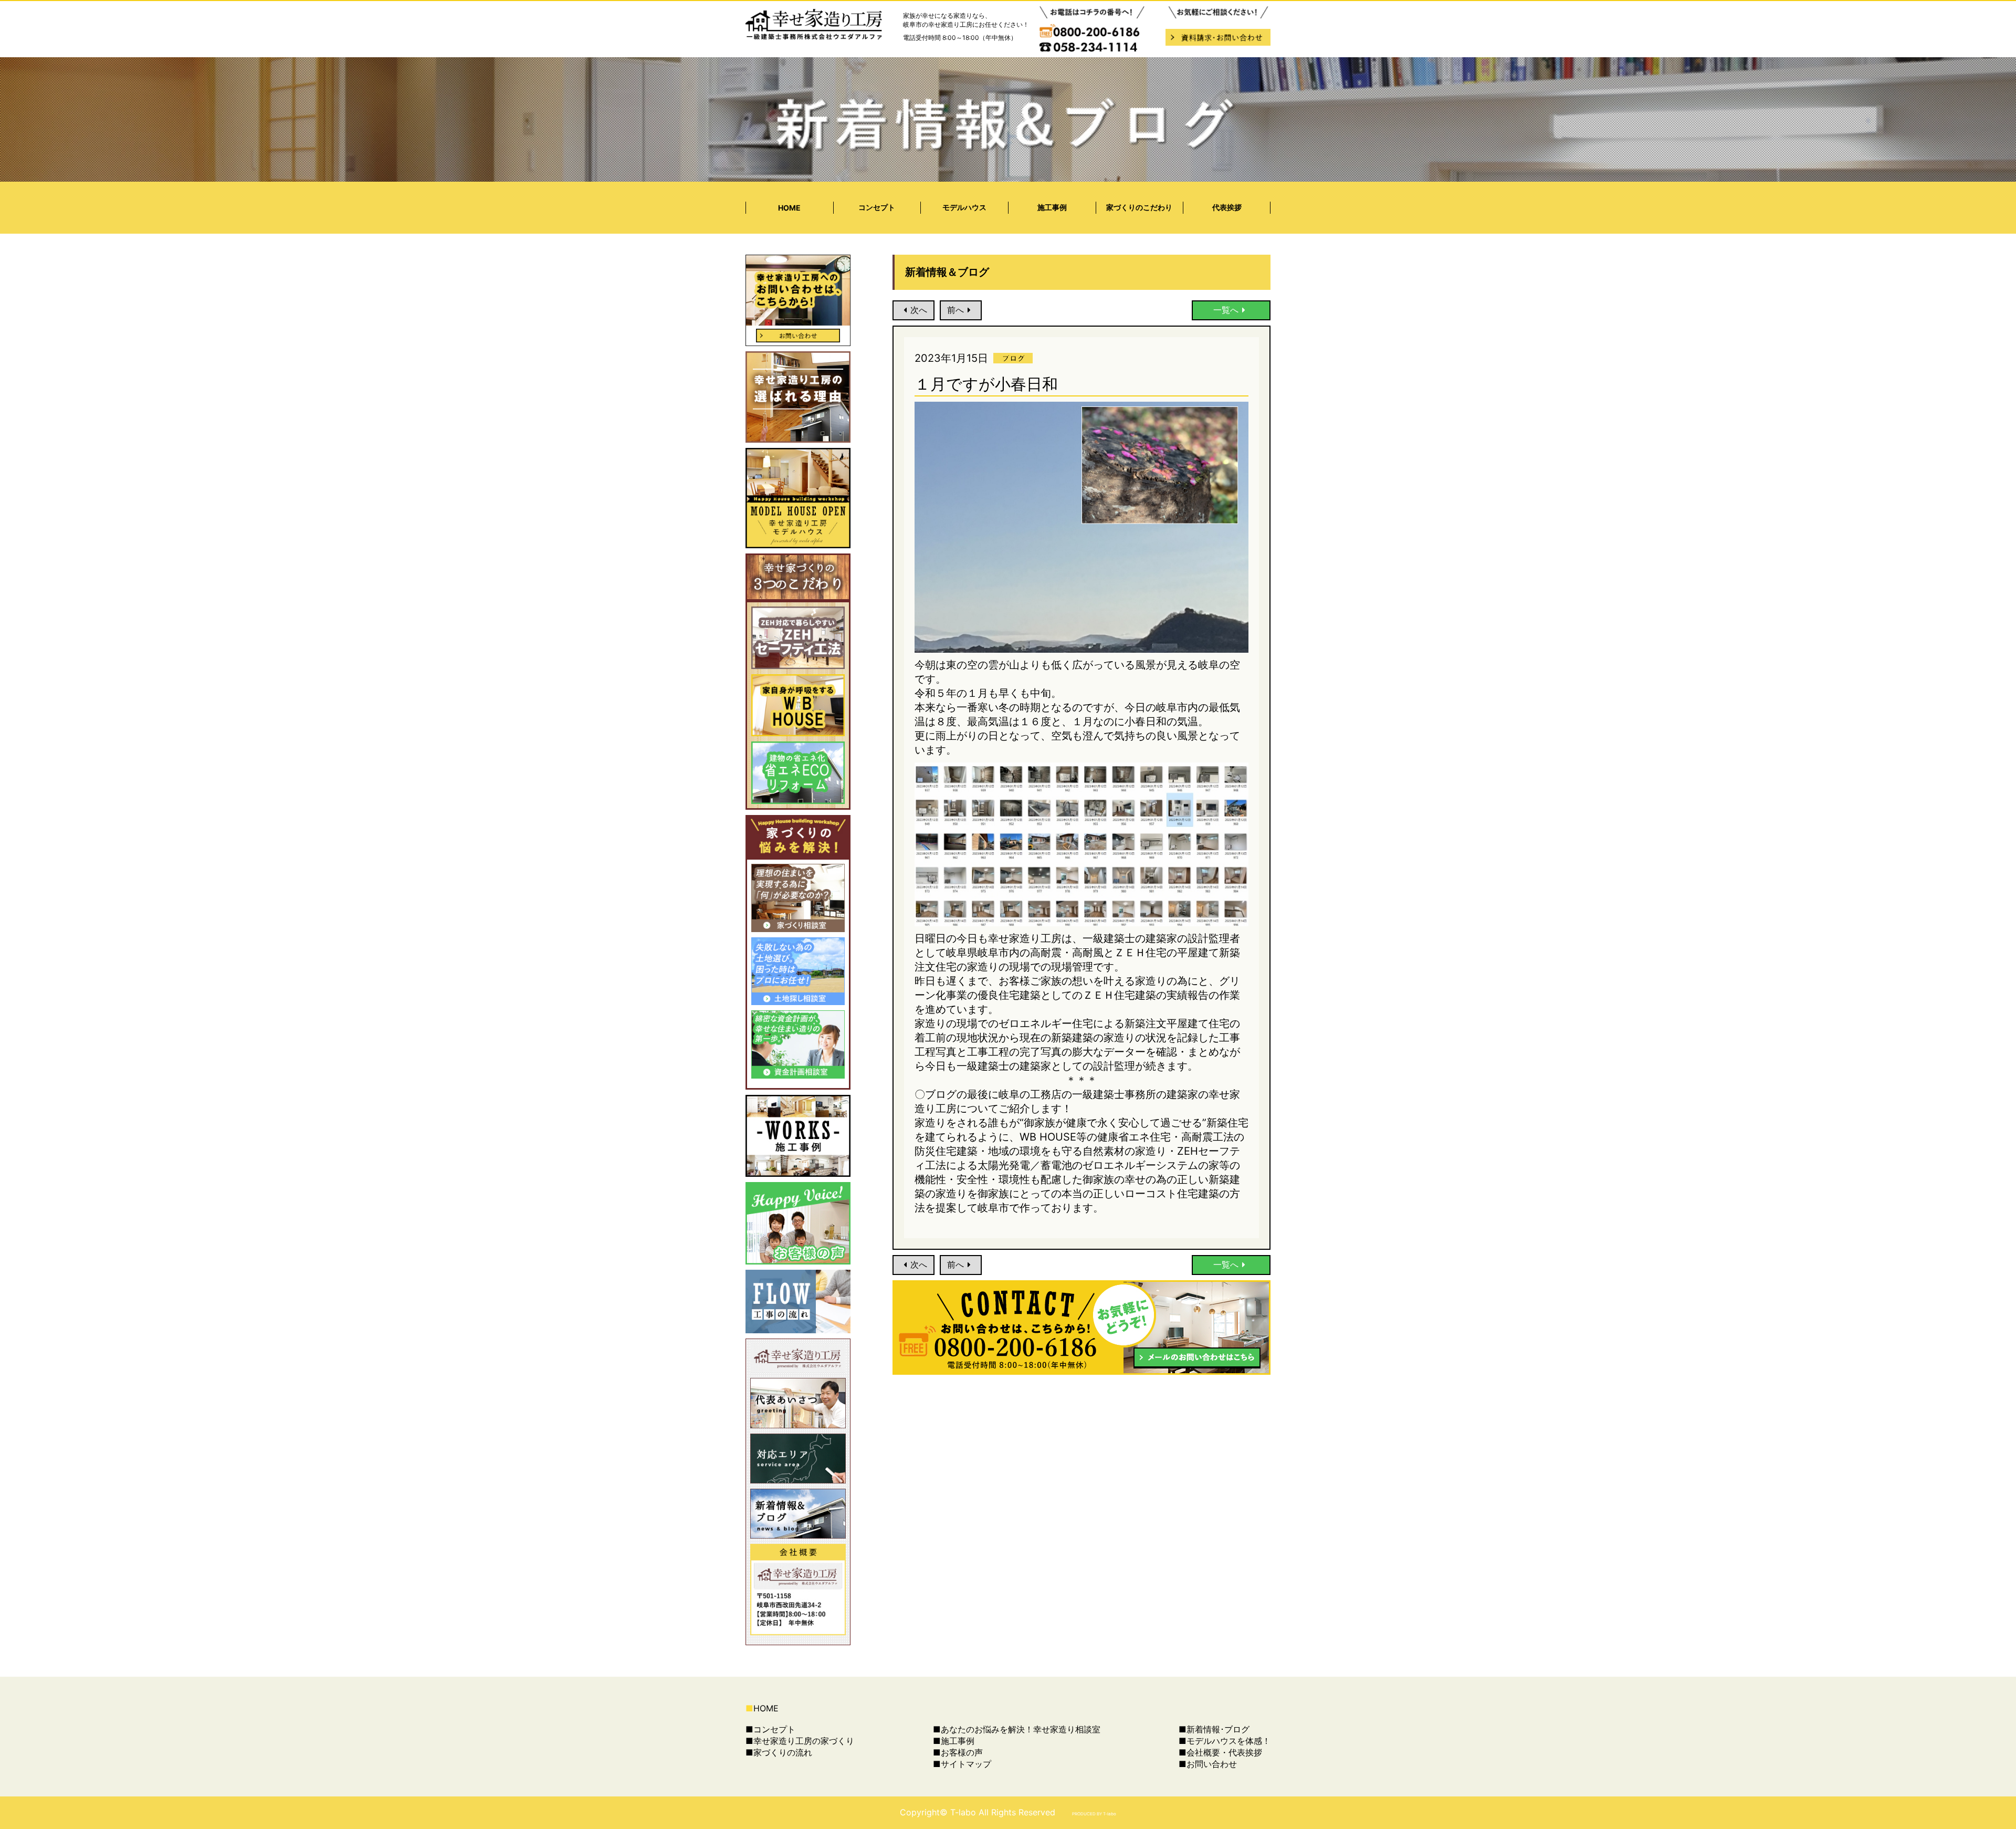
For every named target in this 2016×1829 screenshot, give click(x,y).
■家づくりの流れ (779, 1752)
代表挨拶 (1227, 207)
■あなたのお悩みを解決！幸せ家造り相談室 (1017, 1729)
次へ (919, 310)
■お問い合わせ (1208, 1764)
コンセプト (877, 207)
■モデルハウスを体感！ (1225, 1741)
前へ (955, 310)
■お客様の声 (958, 1752)
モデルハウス (964, 207)
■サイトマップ (962, 1764)
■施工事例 (954, 1741)
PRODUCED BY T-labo (1094, 1814)
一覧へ (1226, 310)
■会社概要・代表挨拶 (1220, 1752)
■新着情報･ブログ (1214, 1729)
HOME (789, 208)
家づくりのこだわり (1139, 207)
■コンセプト (770, 1729)
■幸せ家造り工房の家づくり (800, 1741)
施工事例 (1052, 207)
